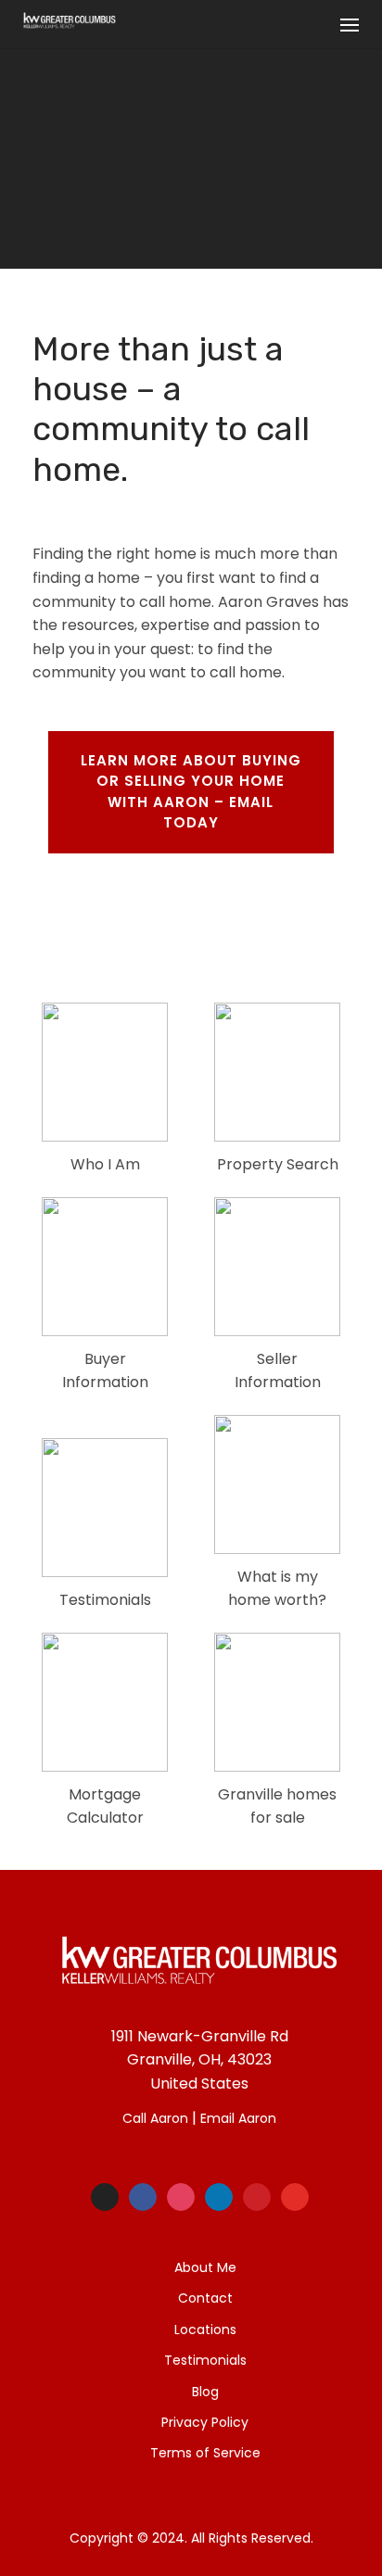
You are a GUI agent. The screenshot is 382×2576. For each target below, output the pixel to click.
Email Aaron (238, 2118)
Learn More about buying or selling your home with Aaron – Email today (191, 792)
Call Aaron (155, 2118)
